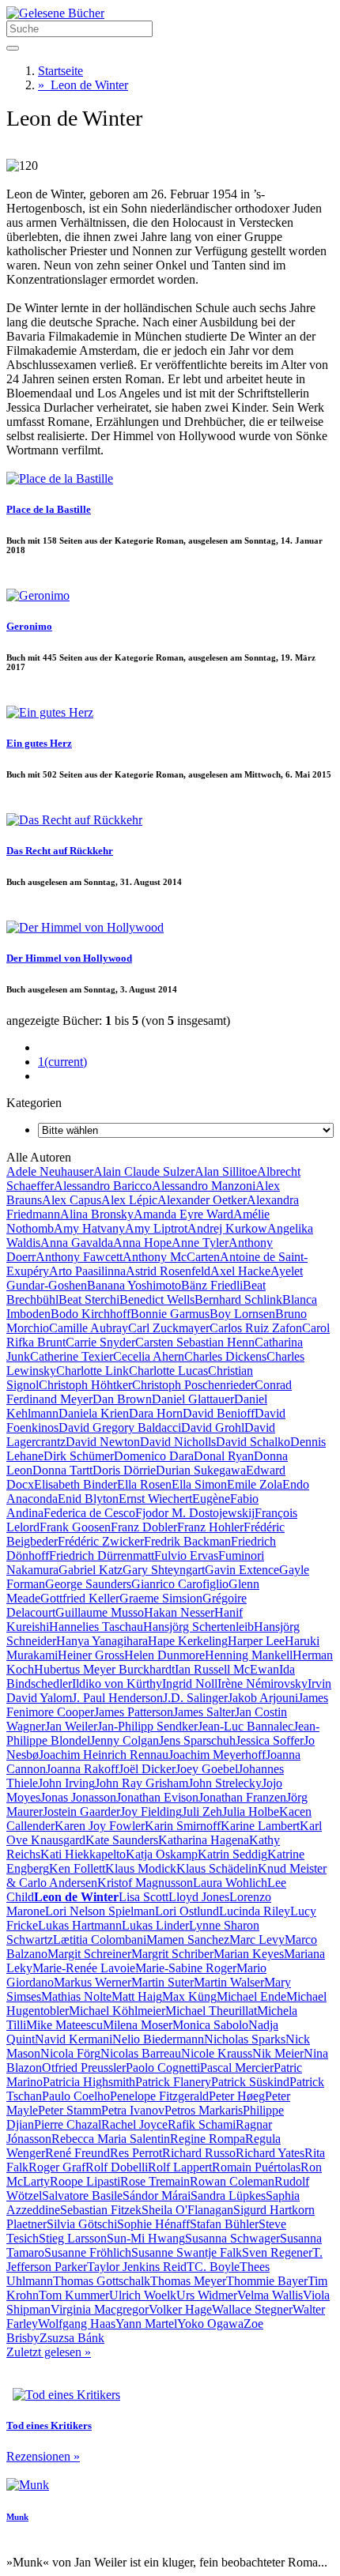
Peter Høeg (237, 2096)
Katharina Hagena (204, 1840)
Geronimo (29, 626)
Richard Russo (199, 2153)
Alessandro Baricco (103, 1186)
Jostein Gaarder (81, 1811)
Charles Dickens (225, 1356)
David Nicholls (178, 1442)
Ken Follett (77, 1868)
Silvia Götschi (82, 2224)
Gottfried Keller (80, 1598)
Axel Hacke (240, 1271)
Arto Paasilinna (87, 1271)
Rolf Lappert (180, 2167)
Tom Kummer (74, 2295)
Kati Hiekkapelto (83, 1854)
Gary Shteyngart (164, 1570)
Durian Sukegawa (201, 1470)
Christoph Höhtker (85, 1385)
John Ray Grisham (142, 1783)
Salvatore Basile (82, 2196)
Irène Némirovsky (263, 1683)
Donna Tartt (62, 1470)
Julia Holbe (251, 1811)
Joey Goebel (207, 1769)
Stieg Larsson (73, 2238)
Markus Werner (93, 1982)
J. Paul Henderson (117, 1698)
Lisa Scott (144, 1897)
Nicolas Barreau (141, 2053)
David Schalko (253, 1442)
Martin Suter (162, 1982)
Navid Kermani (74, 2039)
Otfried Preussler (84, 2068)
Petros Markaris (204, 2110)
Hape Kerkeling (188, 1641)
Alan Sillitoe (226, 1171)
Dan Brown (122, 1399)
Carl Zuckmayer (169, 1328)
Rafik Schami (202, 2124)
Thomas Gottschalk (102, 2281)
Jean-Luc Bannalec (246, 1726)
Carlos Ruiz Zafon (256, 1328)
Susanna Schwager (232, 2238)
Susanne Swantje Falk (187, 2252)
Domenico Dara (154, 1456)
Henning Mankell (249, 1655)
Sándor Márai (157, 2196)
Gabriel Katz (91, 1570)
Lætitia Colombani (100, 1940)
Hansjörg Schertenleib (198, 1627)
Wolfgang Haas (77, 2324)
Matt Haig (137, 1996)
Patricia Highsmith (89, 2082)
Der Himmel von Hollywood (69, 958)
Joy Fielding (151, 1811)
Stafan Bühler (224, 2224)
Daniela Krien (94, 1413)
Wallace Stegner (252, 2309)
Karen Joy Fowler (100, 1826)
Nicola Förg (70, 2053)
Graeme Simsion (161, 1598)
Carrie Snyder (100, 1342)
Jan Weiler (71, 1726)
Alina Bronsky (97, 1214)
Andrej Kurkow (227, 1228)
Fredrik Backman (187, 1541)
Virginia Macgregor (100, 2309)
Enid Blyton (88, 1499)
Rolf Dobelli (117, 2167)
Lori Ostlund (187, 1911)
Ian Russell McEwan (227, 1669)
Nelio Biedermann (158, 2039)
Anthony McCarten (171, 1257)
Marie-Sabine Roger (186, 1968)
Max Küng (189, 1996)
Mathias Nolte (76, 1996)
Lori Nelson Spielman (100, 1911)
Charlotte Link (93, 1371)
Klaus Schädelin (217, 1868)
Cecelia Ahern (149, 1356)
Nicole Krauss (217, 2053)
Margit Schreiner (89, 1954)
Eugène (211, 1499)
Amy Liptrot (156, 1228)
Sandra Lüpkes (228, 2196)
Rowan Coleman (232, 2181)
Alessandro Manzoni (204, 1186)
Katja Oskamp (162, 1854)
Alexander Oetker (202, 1200)
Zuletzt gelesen (49, 2352)
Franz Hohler (210, 1527)
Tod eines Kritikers (49, 2425)
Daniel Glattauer (193, 1399)
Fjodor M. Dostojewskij (195, 1513)
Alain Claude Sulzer (144, 1171)
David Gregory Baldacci (120, 1427)
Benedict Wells (157, 1299)
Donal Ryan (224, 1456)
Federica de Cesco (89, 1513)
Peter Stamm (70, 2110)
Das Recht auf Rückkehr (60, 851)
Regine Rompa (208, 2139)
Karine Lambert (260, 1826)
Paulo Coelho (76, 2096)
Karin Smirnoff (183, 1826)
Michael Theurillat (211, 2011)
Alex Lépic (129, 1200)
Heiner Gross (91, 1655)
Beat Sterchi (89, 1299)
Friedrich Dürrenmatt (102, 1555)
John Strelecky (225, 1783)
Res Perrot (136, 2153)
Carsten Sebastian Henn (195, 1342)
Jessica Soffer (270, 1740)
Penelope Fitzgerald (159, 2096)
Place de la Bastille (49, 509)
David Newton (103, 1442)
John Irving (66, 1783)
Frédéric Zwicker (101, 1541)
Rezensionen (43, 2456)
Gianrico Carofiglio (180, 1584)
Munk (17, 2517)
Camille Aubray (89, 1328)
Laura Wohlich (230, 1883)
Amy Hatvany (89, 1228)
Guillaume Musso (100, 1612)
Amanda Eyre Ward (183, 1214)
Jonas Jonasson (78, 1797)
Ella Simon (199, 1484)
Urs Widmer (207, 2295)
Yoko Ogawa (210, 2324)
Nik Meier (278, 2053)
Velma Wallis (270, 2295)
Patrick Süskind (250, 2082)
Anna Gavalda (77, 1243)
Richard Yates (270, 2153)
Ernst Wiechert (155, 1499)
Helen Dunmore (164, 1655)
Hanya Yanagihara (102, 1641)
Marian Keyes (249, 1954)
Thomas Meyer (188, 2281)
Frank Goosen (75, 1527)
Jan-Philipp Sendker (147, 1726)
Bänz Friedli (212, 1285)
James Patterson (134, 1712)
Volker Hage (180, 2309)
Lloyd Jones (199, 1897)
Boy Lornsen (242, 1314)
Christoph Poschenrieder (193, 1385)
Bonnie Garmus (170, 1314)
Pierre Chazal (68, 2124)
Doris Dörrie (124, 1470)
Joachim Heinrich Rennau (104, 1755)
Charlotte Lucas (168, 1371)
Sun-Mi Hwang (146, 2238)
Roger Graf (57, 2167)
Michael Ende (251, 1996)
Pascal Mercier (237, 2068)
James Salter (204, 1712)
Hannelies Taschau (96, 1627)
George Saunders (88, 1584)
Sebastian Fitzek (101, 2210)
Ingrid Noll (190, 1683)
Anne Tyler (200, 1243)
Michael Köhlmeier (117, 2011)
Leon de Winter (83, 85)
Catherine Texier (72, 1356)
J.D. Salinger (195, 1698)
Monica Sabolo (210, 2025)
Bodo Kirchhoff (91, 1314)
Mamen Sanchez (188, 1940)
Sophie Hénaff (153, 2224)
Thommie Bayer (267, 2281)
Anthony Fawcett (79, 1257)
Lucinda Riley (255, 1911)
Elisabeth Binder (76, 1484)
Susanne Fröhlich (88, 2252)
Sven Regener (277, 2252)
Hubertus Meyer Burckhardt (104, 1669)
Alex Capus (72, 1200)
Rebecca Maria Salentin (111, 2139)
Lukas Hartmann (80, 1925)
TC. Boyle (213, 2267)
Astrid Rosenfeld (168, 1271)
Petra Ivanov (133, 2110)
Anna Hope (142, 1243)
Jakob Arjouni (263, 1698)
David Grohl (213, 1427)
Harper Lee (256, 1641)
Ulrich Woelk (143, 2295)
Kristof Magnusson (145, 1883)
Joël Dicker (147, 1769)
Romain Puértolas (256, 2167)
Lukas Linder (155, 1925)
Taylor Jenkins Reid (137, 2267)
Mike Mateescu (64, 2025)
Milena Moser (138, 2025)
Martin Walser (229, 1982)
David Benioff (219, 1413)
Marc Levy (257, 1940)
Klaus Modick (141, 1868)
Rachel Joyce (134, 2124)
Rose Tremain (155, 2181)
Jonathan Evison (157, 1797)
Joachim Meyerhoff (217, 1755)
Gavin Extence (242, 1570)
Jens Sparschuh (197, 1740)
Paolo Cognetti (163, 2068)
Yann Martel (146, 2324)
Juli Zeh (202, 1811)
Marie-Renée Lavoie (84, 1968)
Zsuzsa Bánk (72, 2338)
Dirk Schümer (79, 1456)
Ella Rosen (144, 1484)
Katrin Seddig (232, 1854)
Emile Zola (255, 1484)
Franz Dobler (144, 1527)
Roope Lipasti (85, 2181)
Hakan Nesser (179, 1612)
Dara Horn (156, 1413)
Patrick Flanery (173, 2082)
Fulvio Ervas (186, 1555)
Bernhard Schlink (238, 1299)
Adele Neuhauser (50, 1171)
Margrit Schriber (172, 1954)
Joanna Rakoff (82, 1769)
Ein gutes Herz (39, 743)
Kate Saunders (122, 1840)
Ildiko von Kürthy (117, 1683)
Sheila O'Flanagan (187, 2210)
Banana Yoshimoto (134, 1285)
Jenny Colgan (125, 1740)
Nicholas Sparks (245, 2039)
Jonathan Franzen (242, 1797)
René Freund (77, 2153)
